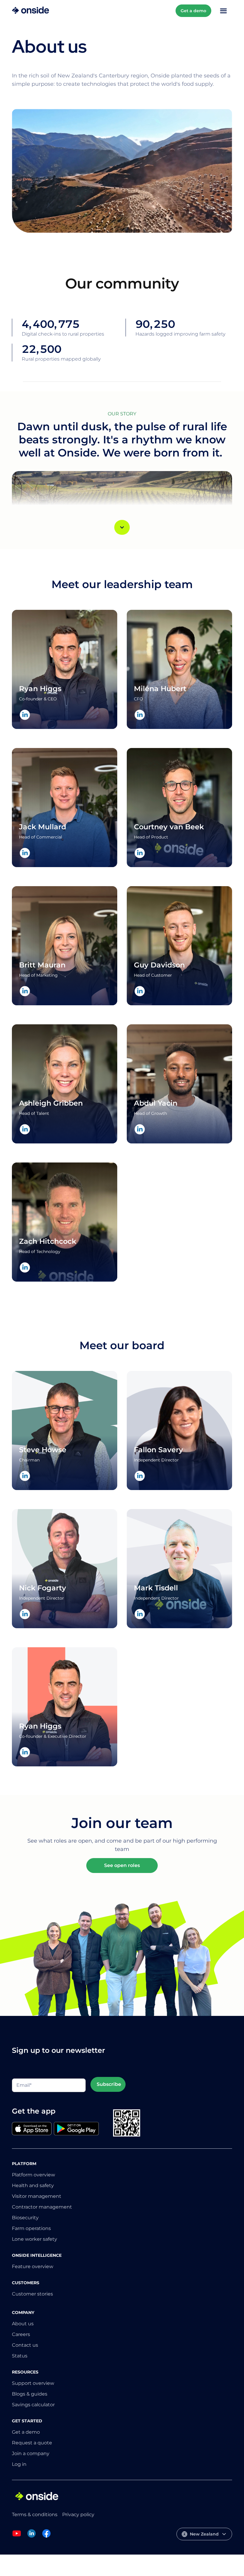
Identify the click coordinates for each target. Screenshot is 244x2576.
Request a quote (32, 2443)
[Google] (76, 2129)
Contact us (25, 2345)
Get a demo (193, 11)
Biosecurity (25, 2218)
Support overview (33, 2383)
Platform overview (33, 2175)
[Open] (122, 527)
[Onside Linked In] (32, 2537)
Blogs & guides (30, 2394)
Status (20, 2356)
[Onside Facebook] (46, 2537)
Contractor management (42, 2207)
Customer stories (32, 2294)
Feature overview (33, 2266)
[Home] (30, 11)
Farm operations (31, 2228)
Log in (19, 2464)
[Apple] (32, 2129)
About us (23, 2324)
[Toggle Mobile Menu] (223, 11)
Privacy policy (78, 2515)
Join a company (31, 2453)
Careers (21, 2334)
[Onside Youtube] (17, 2537)
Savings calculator (33, 2405)
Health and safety (33, 2185)
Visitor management (37, 2196)
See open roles (122, 1865)
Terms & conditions (35, 2515)
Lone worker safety (35, 2239)
